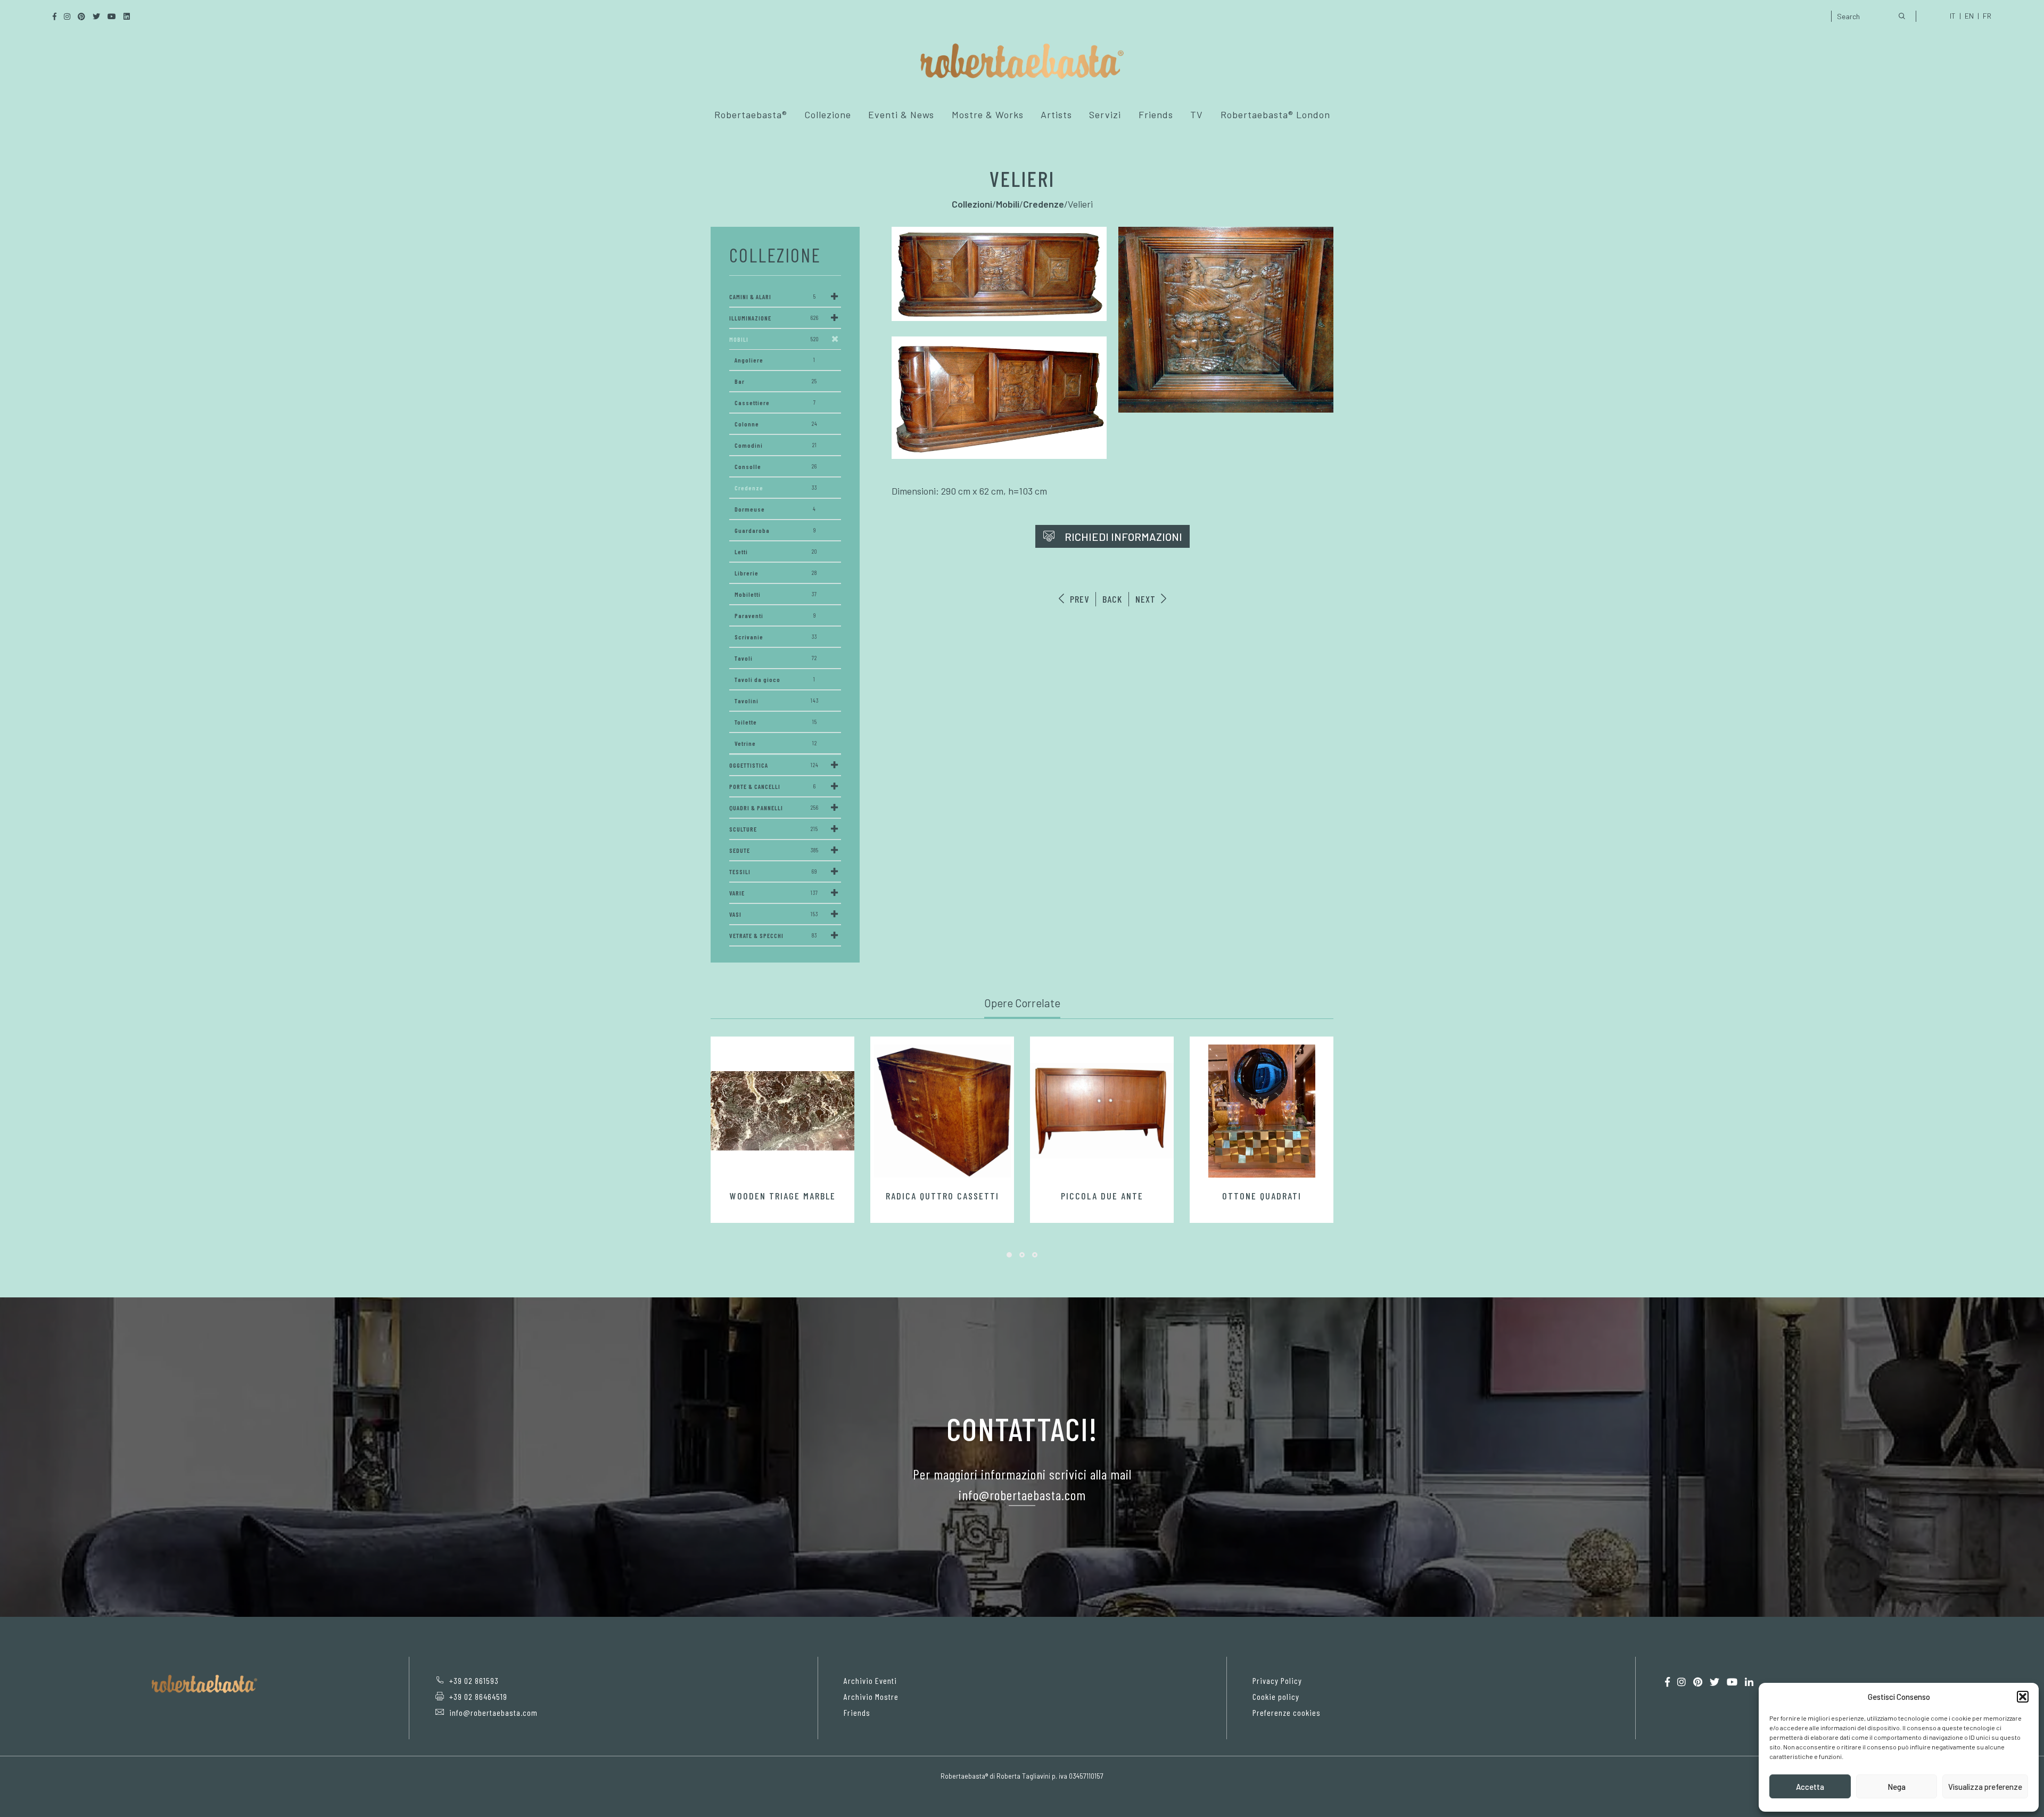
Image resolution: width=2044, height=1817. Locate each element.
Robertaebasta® (751, 114)
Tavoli (776, 658)
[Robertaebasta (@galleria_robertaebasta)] (1682, 1682)
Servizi (1105, 114)
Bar (776, 381)
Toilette (776, 722)
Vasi (774, 914)
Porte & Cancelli (773, 786)
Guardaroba (775, 530)
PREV (1078, 599)
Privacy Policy (1277, 1680)
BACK (1112, 599)
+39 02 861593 (474, 1680)
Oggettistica (774, 765)
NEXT (1147, 599)
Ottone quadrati (1262, 1196)
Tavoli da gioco (775, 679)
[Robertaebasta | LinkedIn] (1749, 1682)
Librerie (776, 573)
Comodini (776, 445)
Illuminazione (774, 318)
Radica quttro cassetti (942, 1196)
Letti (776, 552)
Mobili (774, 339)
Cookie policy (1276, 1696)
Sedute (774, 850)
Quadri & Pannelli (774, 808)
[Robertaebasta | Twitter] (1715, 1682)
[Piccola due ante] (1102, 1111)
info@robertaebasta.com (493, 1712)
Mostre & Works (988, 114)
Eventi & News (901, 114)
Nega (1897, 1787)
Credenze (776, 488)
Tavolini (777, 701)
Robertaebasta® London (1275, 114)
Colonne (776, 424)
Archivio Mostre (871, 1696)
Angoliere (775, 360)
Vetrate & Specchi (773, 935)
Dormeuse (775, 509)
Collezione (828, 114)
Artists (1056, 114)
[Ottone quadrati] (1262, 1111)
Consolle (776, 466)
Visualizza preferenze (1985, 1787)
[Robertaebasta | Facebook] (1667, 1682)
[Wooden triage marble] (782, 1111)
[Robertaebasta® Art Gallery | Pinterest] (1698, 1682)
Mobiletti (776, 594)
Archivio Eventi (870, 1680)
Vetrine (776, 743)
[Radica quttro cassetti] (942, 1111)
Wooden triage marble (783, 1196)
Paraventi (775, 615)
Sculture (774, 829)
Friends (1156, 114)
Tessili (773, 871)
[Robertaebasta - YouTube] (1732, 1682)
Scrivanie (776, 637)
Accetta (1810, 1787)
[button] (2023, 1697)
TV (1197, 114)
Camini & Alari (773, 297)
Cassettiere (775, 402)
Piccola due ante (1102, 1196)
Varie (774, 893)
